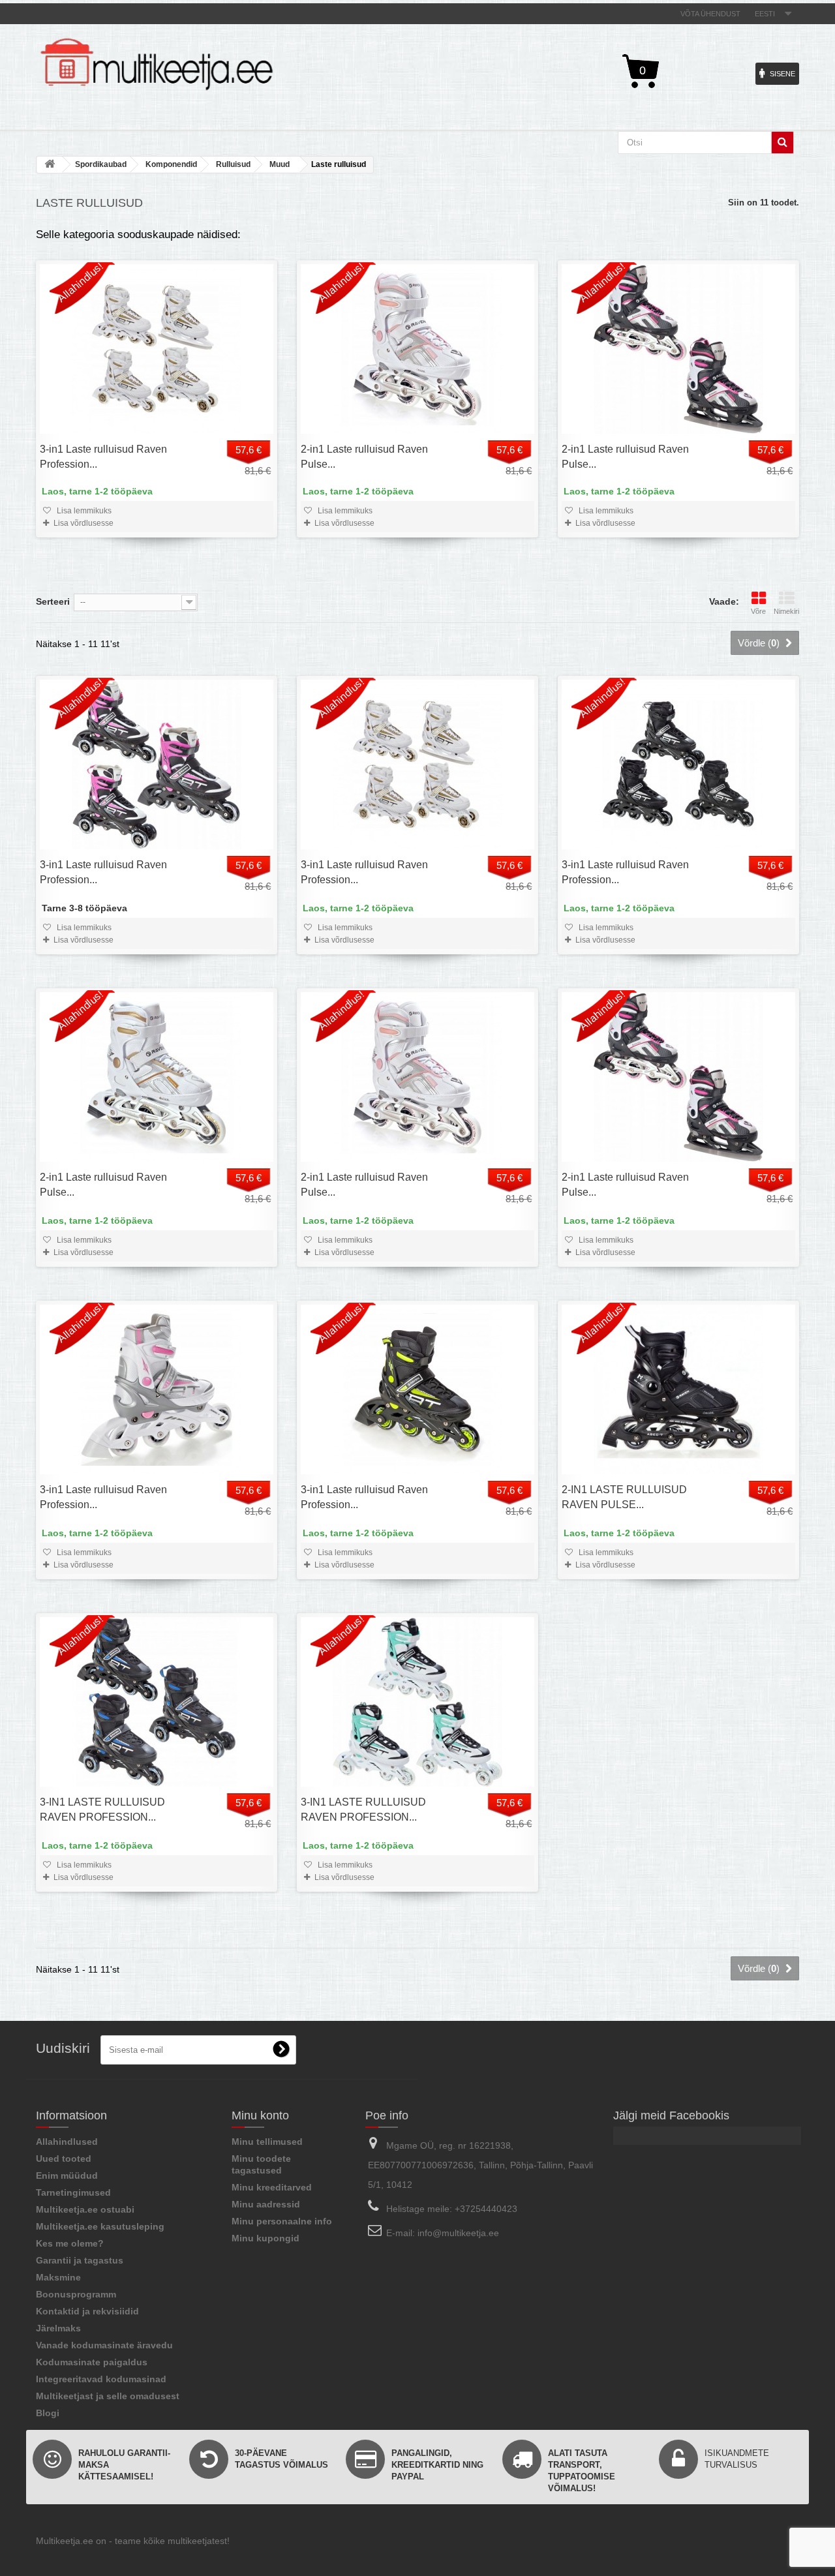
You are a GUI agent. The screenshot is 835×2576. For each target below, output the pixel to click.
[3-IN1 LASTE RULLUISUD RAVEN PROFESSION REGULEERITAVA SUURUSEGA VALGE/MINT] (417, 1702)
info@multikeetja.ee (458, 2233)
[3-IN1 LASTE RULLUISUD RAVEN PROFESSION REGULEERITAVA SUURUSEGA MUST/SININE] (157, 1702)
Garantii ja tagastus (80, 2260)
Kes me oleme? (70, 2243)
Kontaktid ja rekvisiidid (87, 2311)
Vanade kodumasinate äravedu (104, 2345)
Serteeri (53, 601)
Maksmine (58, 2277)
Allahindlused (67, 2142)
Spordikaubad (101, 164)
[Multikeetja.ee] (157, 64)
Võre (758, 611)
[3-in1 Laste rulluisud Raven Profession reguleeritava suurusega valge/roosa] (157, 1389)
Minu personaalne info (282, 2221)
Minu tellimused (267, 2142)
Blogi (48, 2413)
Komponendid (171, 164)
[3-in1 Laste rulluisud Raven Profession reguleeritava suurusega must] (678, 765)
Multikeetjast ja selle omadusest (108, 2396)
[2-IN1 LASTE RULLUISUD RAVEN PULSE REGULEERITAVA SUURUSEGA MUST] (678, 1389)
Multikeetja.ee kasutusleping (100, 2226)
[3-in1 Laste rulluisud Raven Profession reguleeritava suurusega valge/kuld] (157, 349)
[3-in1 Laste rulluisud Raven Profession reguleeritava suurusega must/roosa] (157, 765)
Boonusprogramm (76, 2294)
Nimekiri (786, 611)
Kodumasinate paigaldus (92, 2362)
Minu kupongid (266, 2238)
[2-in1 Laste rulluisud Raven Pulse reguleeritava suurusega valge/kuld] (157, 1077)
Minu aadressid (266, 2204)
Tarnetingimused (73, 2192)
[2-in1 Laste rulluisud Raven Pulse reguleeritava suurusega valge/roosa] (417, 349)
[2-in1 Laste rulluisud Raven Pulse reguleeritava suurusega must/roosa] (678, 349)
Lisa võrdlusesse (83, 523)
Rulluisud (233, 164)
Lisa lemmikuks (83, 511)
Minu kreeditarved (272, 2187)
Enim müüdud (67, 2175)
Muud (280, 164)
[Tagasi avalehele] (50, 165)
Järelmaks (58, 2328)
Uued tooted (64, 2159)
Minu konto (260, 2115)
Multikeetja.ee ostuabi (85, 2209)
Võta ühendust (710, 14)
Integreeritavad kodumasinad (101, 2379)
